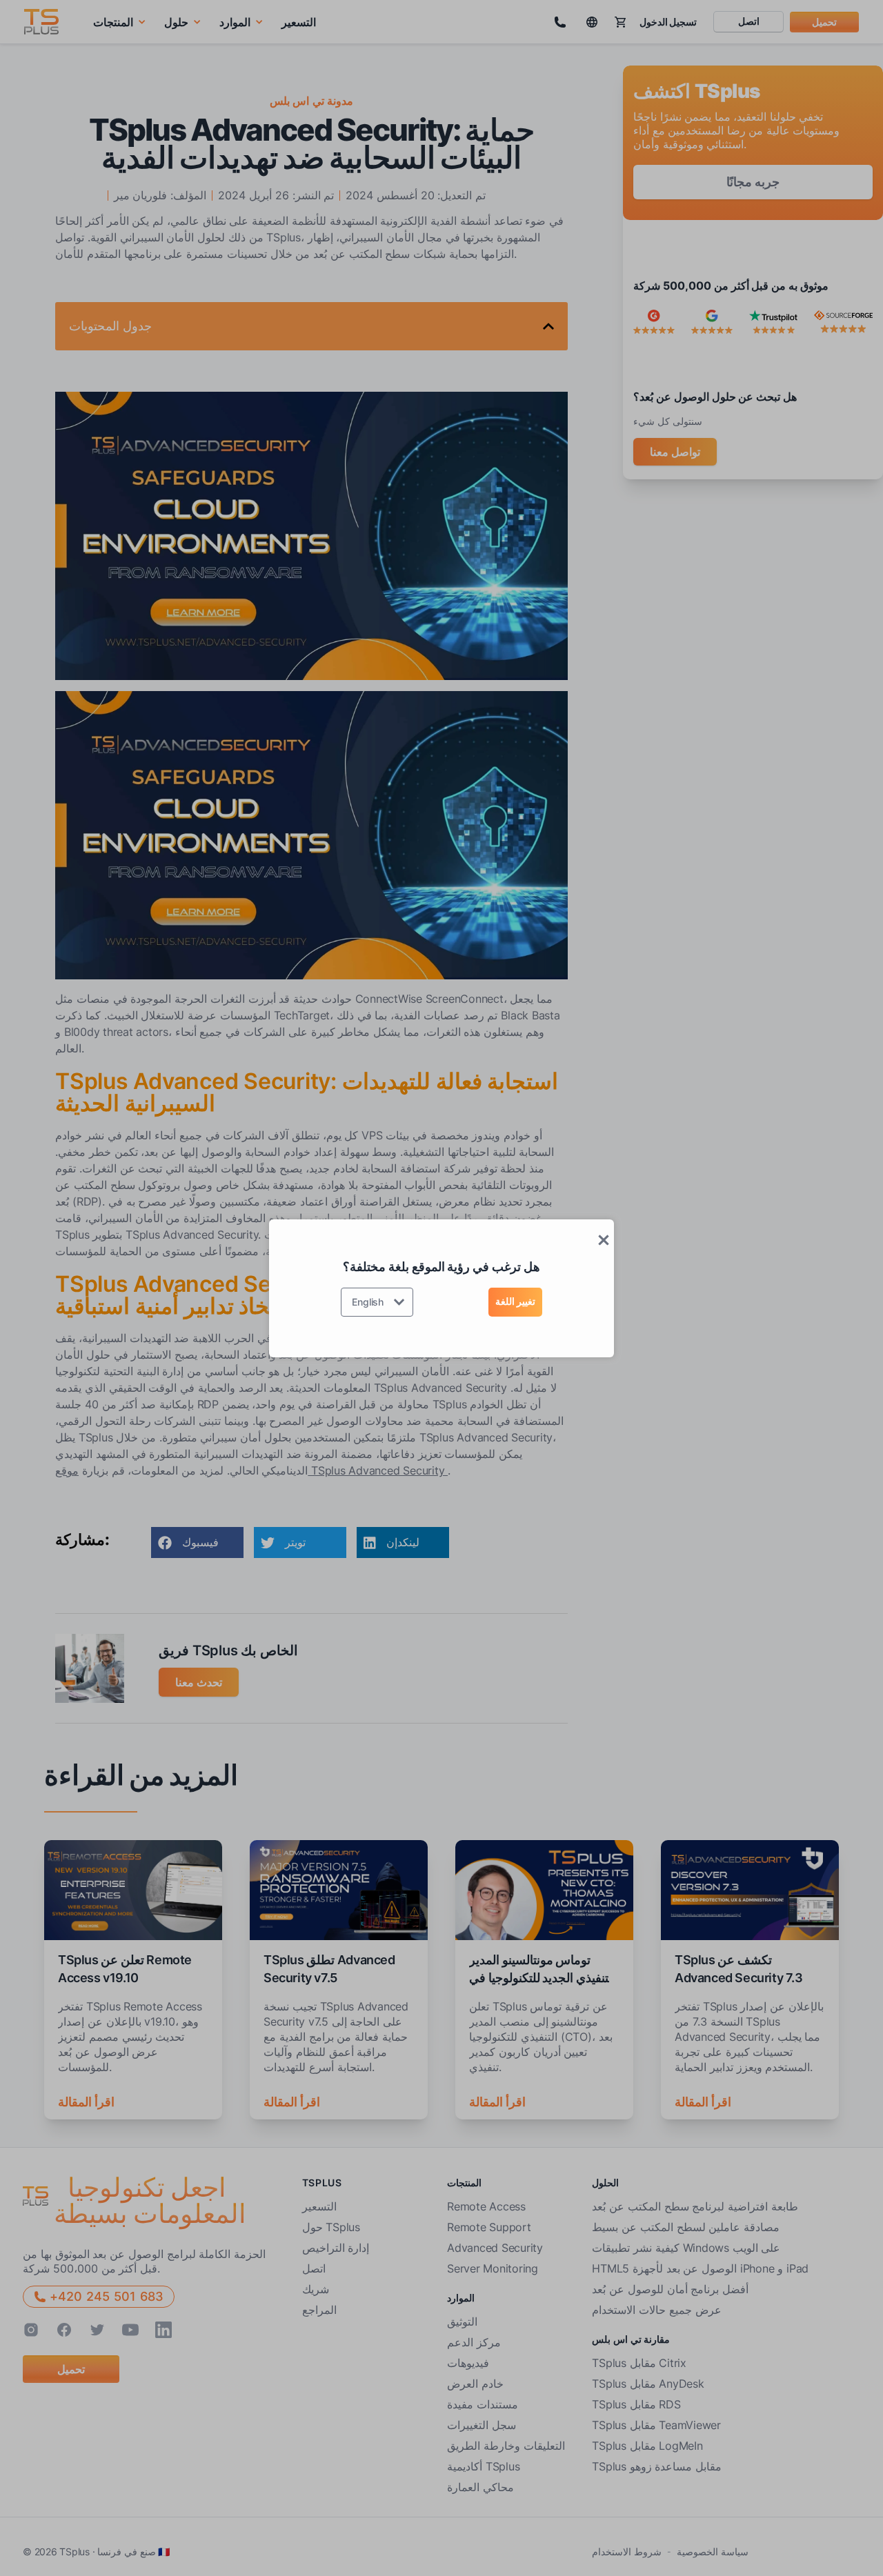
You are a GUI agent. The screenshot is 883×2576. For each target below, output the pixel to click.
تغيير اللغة (515, 1301)
